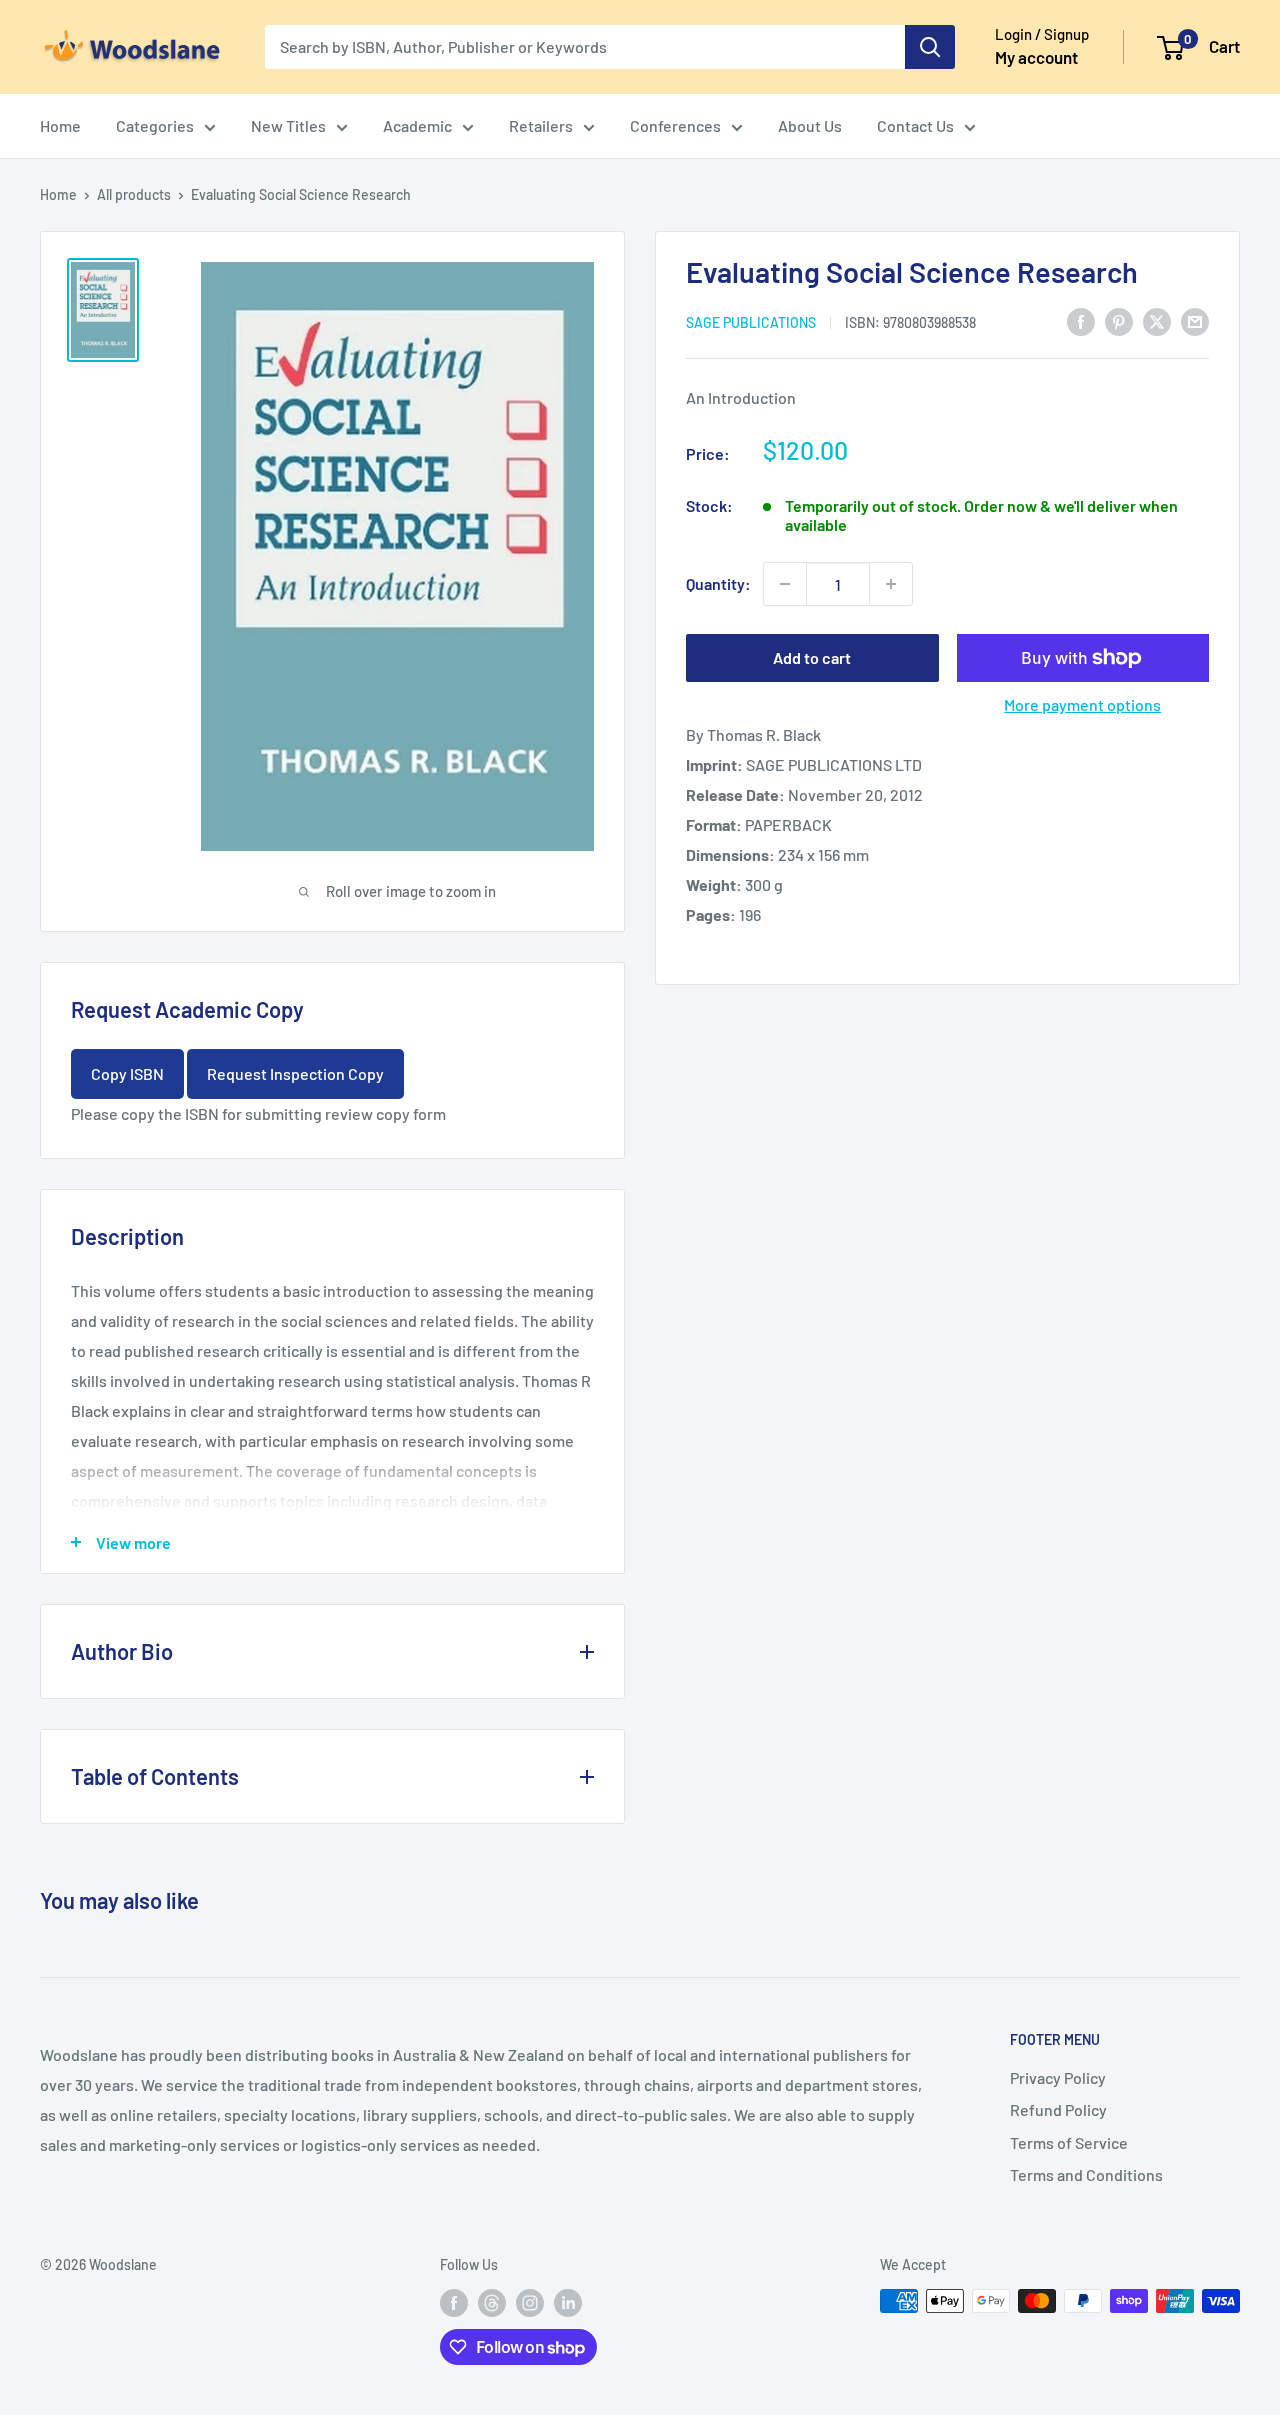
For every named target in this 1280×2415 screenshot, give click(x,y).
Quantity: (718, 583)
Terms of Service (1069, 2142)
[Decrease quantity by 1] (785, 584)
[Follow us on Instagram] (530, 2303)
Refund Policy (1058, 2109)
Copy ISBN (127, 1073)
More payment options (1082, 704)
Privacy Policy (1058, 2077)
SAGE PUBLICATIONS (751, 321)
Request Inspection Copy (295, 1073)
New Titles (288, 125)
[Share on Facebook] (1081, 320)
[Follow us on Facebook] (454, 2303)
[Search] (930, 47)
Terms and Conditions (1086, 2174)
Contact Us (915, 125)
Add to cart (812, 657)
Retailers (541, 125)
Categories (155, 125)
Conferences (675, 125)
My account (1036, 57)
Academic (417, 125)
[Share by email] (1195, 320)
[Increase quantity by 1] (891, 584)
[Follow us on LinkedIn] (568, 2303)
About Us (810, 125)
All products (134, 194)
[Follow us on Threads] (492, 2303)
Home (60, 125)
